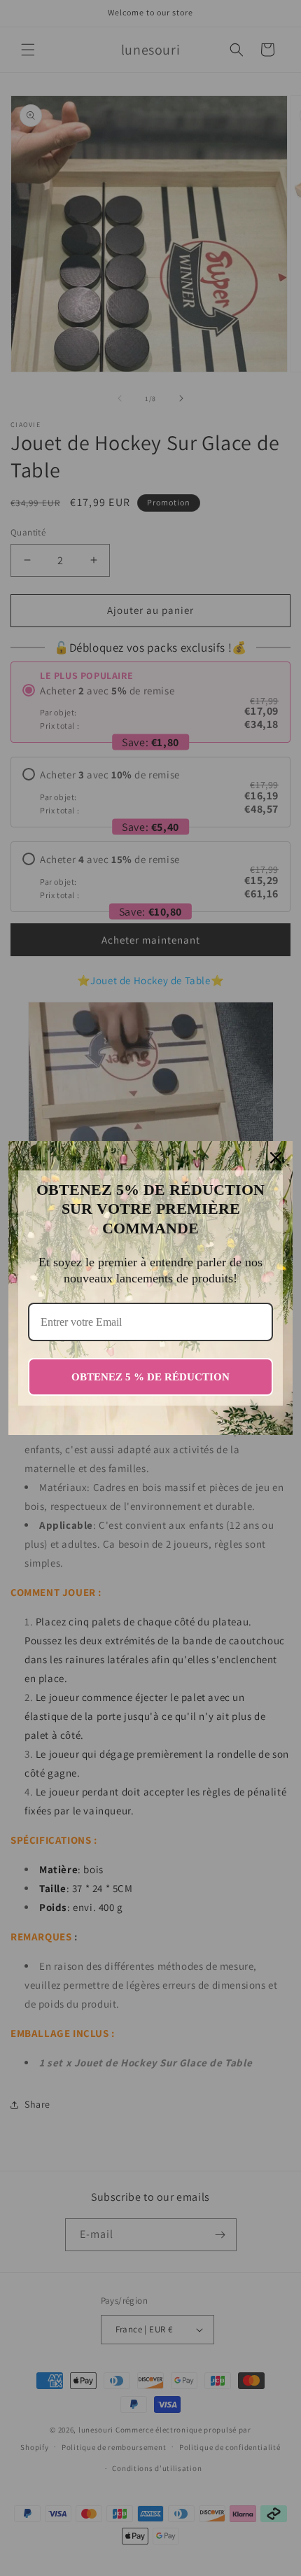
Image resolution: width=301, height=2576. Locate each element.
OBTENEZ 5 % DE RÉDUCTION (150, 1377)
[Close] (276, 1158)
